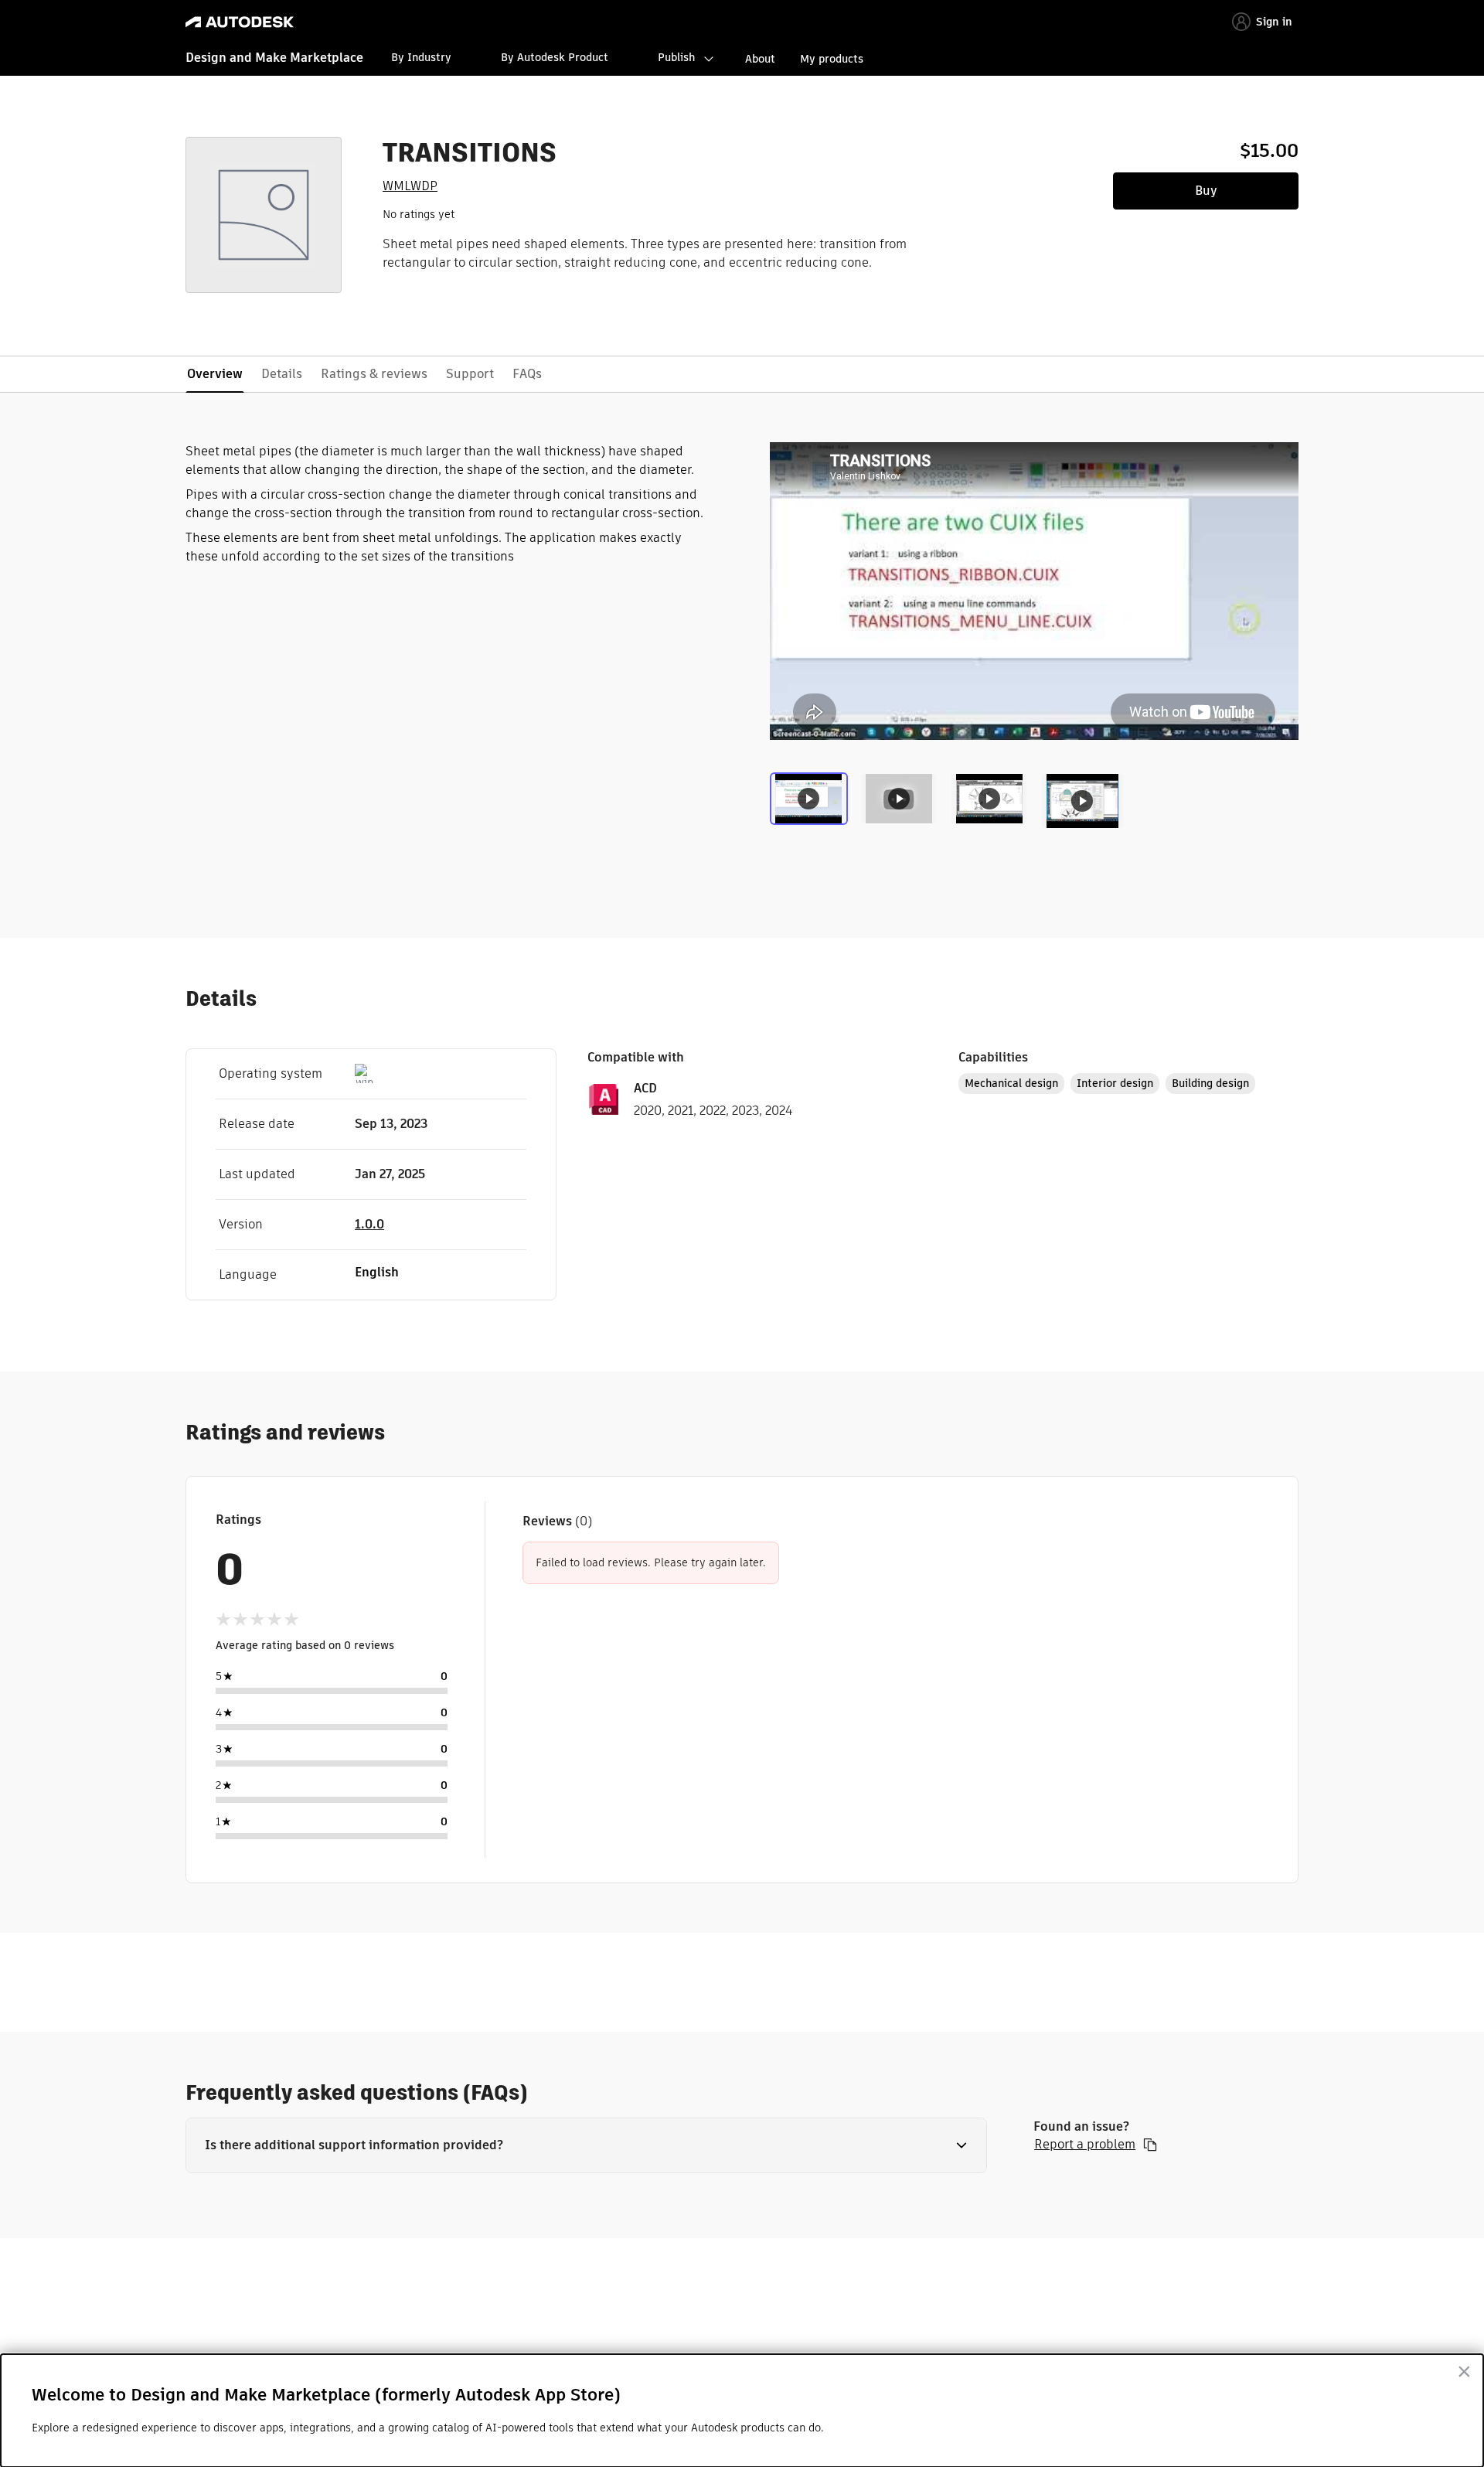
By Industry (421, 57)
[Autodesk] (240, 22)
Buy (1206, 191)
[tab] (812, 805)
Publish (676, 57)
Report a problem (1085, 2145)
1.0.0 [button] (369, 1224)
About (760, 59)
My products (832, 59)
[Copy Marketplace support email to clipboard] (1150, 2145)
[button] (586, 2145)
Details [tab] (282, 374)
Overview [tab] (215, 374)
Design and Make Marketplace (274, 58)
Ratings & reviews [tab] (374, 374)
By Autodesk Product (555, 57)
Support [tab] (470, 374)
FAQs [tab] (527, 374)
